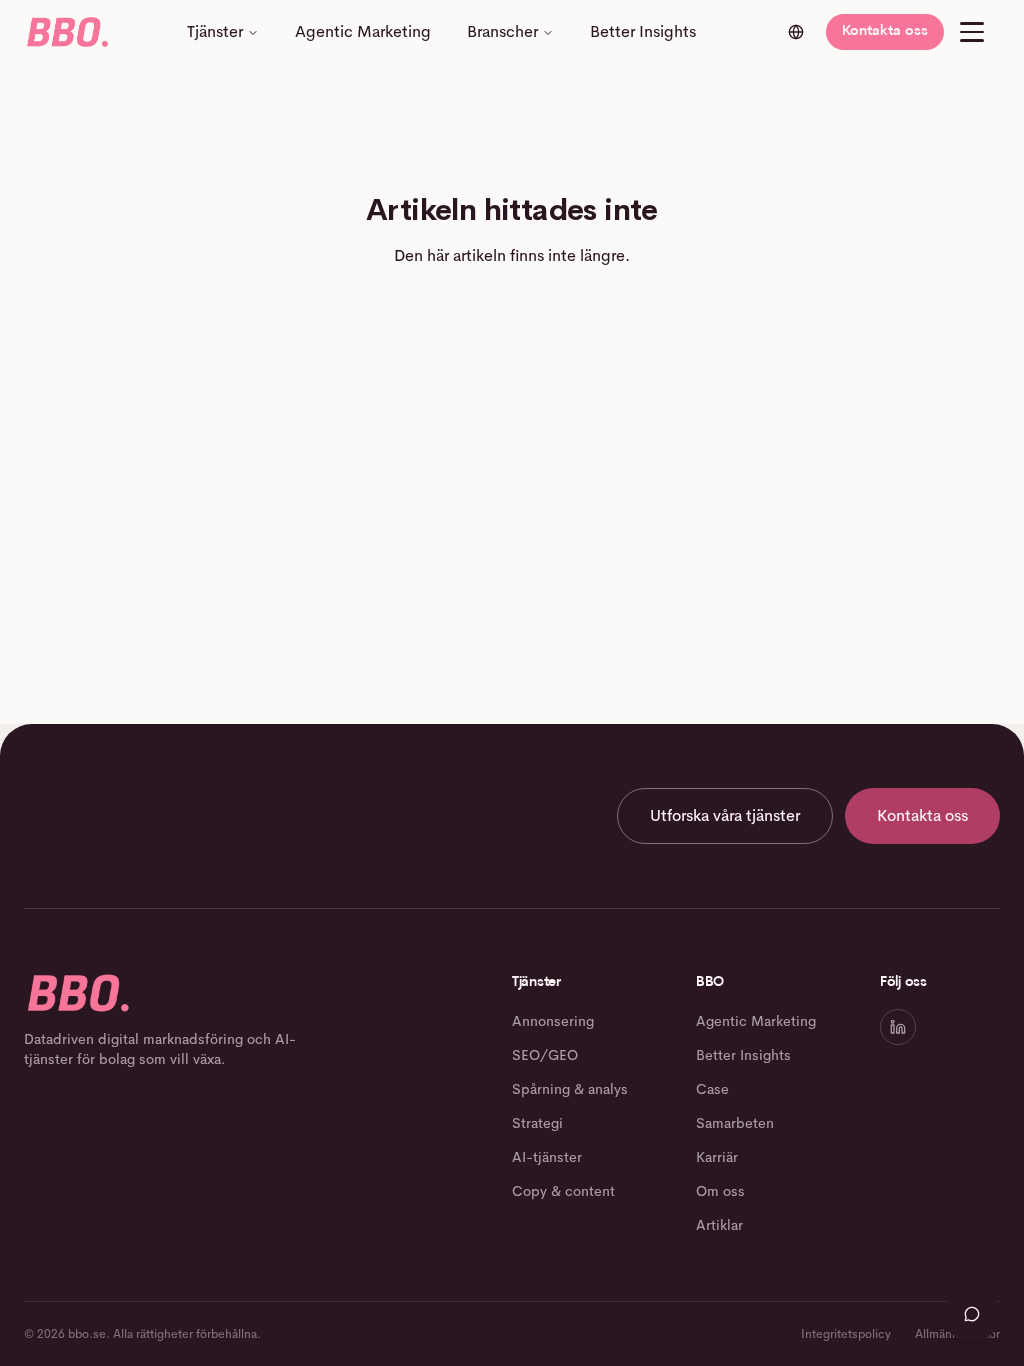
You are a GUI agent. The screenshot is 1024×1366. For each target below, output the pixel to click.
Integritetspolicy (846, 1334)
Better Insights (643, 31)
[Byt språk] (796, 32)
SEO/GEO (545, 1055)
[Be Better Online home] (66, 32)
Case (712, 1089)
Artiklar (719, 1225)
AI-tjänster (547, 1157)
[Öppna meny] (972, 32)
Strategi (537, 1123)
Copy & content (563, 1191)
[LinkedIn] (898, 1027)
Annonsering (553, 1021)
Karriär (717, 1157)
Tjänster (215, 31)
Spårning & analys (570, 1089)
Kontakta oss (885, 31)
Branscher (502, 31)
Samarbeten (735, 1123)
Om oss (720, 1191)
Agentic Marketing (363, 31)
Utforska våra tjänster (725, 815)
